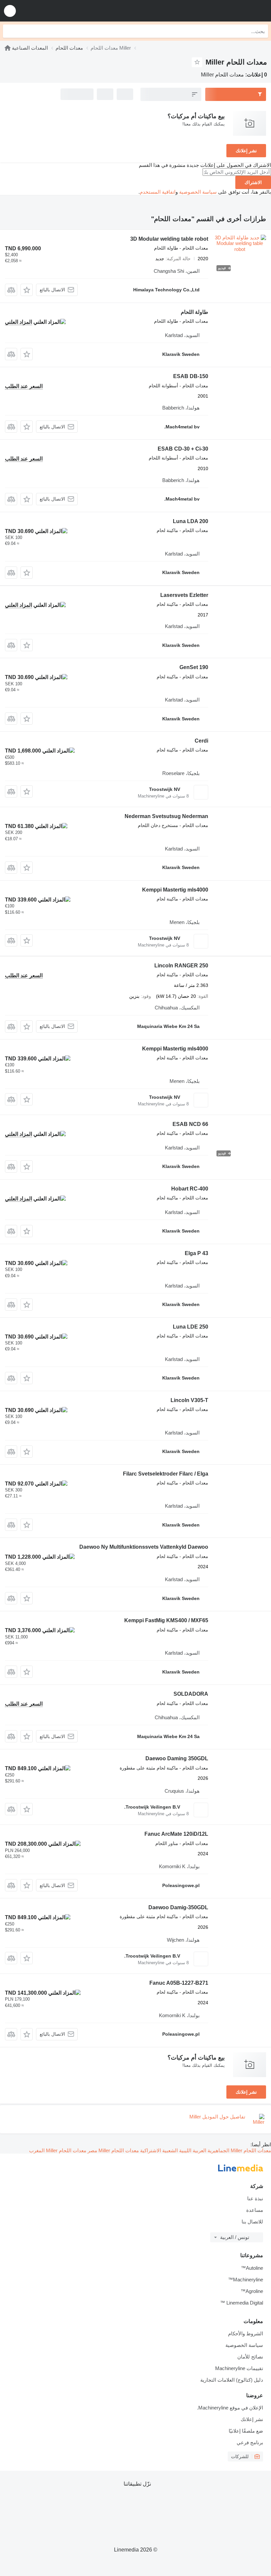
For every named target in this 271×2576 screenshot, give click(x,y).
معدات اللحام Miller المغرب (58, 2150)
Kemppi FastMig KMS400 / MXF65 (166, 1620)
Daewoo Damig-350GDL (178, 1907)
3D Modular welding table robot (169, 239)
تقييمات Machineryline (239, 2368)
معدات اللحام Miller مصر (113, 2150)
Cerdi (201, 741)
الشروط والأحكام (246, 2333)
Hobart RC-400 (190, 1189)
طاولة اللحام (194, 312)
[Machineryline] (8, 48)
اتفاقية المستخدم (158, 192)
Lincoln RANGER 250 (181, 966)
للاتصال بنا (252, 2222)
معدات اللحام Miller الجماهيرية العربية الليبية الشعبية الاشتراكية (205, 2150)
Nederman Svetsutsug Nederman (166, 816)
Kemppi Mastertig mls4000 (175, 890)
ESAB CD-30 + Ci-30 (183, 449)
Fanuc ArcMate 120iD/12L (176, 1834)
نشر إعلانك (246, 151)
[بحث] (10, 31)
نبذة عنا (255, 2198)
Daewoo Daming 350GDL (177, 1758)
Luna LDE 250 (191, 1327)
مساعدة (255, 2210)
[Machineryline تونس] (225, 11)
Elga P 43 (196, 1253)
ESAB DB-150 (191, 376)
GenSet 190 (194, 667)
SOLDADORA (191, 1694)
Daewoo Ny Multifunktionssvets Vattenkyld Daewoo (144, 1547)
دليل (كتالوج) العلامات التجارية (232, 2380)
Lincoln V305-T (189, 1400)
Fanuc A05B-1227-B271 (179, 1983)
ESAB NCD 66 (190, 1124)
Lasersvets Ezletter (184, 595)
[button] (10, 11)
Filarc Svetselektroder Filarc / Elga (166, 1474)
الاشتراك (253, 182)
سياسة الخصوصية (198, 192)
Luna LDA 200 (191, 521)
